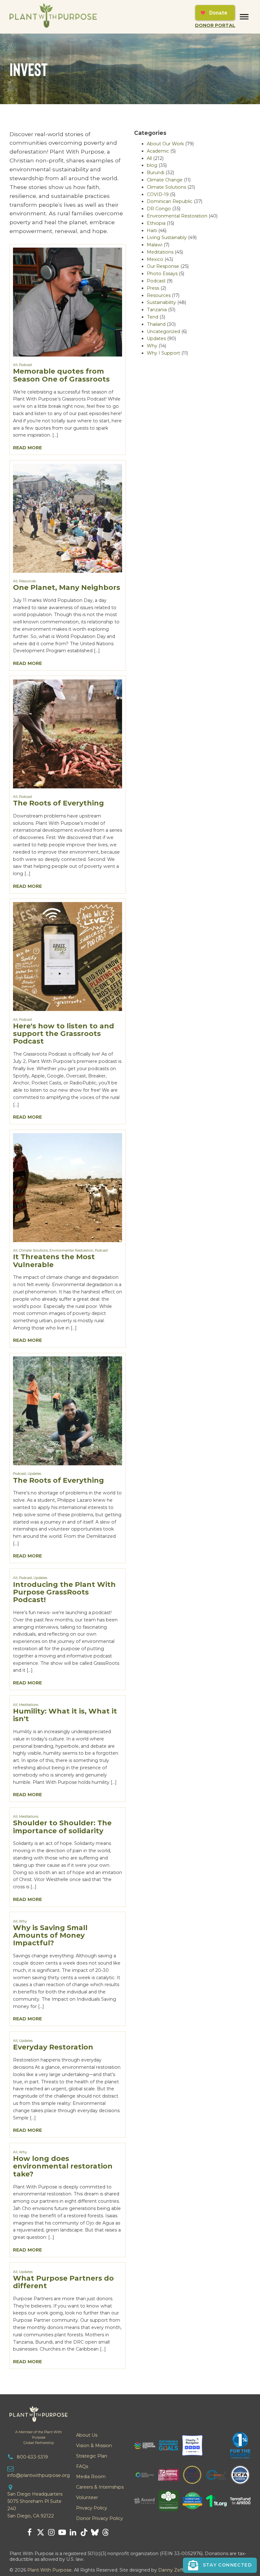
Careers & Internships (100, 2487)
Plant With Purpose (49, 2570)
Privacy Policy (92, 2508)
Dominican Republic (170, 201)
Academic (158, 151)
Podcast (26, 365)
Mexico (155, 259)
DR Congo (159, 209)
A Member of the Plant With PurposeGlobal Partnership (39, 2437)
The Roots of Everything (58, 803)
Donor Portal (215, 25)
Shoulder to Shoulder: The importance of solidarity (62, 1827)
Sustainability (161, 302)
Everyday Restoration (53, 2047)
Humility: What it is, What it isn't (65, 1715)
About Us (87, 2435)
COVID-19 (158, 194)
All (15, 365)
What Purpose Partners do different (63, 2282)
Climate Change (165, 180)
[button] (220, 2565)
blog (152, 165)
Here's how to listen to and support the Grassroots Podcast (64, 1034)
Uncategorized (163, 331)
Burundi (156, 173)
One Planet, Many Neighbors (67, 587)
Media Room (91, 2477)
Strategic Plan (92, 2456)
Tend (153, 317)
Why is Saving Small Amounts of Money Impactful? (50, 1935)
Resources (27, 581)
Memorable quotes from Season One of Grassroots (61, 375)
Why (23, 1921)
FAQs (82, 2466)
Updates (34, 1474)
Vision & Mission (94, 2446)
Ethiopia (156, 223)
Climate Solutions (33, 1250)
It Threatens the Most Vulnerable (54, 1261)
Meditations (29, 1705)
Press (153, 288)
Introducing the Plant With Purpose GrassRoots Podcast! (64, 1592)
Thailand (156, 324)
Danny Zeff (171, 2570)
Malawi (155, 245)
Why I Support (163, 353)
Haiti (152, 230)
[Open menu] (244, 17)
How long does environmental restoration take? (63, 2166)
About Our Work (165, 144)
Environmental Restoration (71, 1250)
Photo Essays (162, 274)
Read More (27, 448)
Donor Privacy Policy (100, 2518)
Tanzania (157, 310)
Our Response (163, 266)
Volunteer (87, 2497)
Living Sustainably (167, 237)
